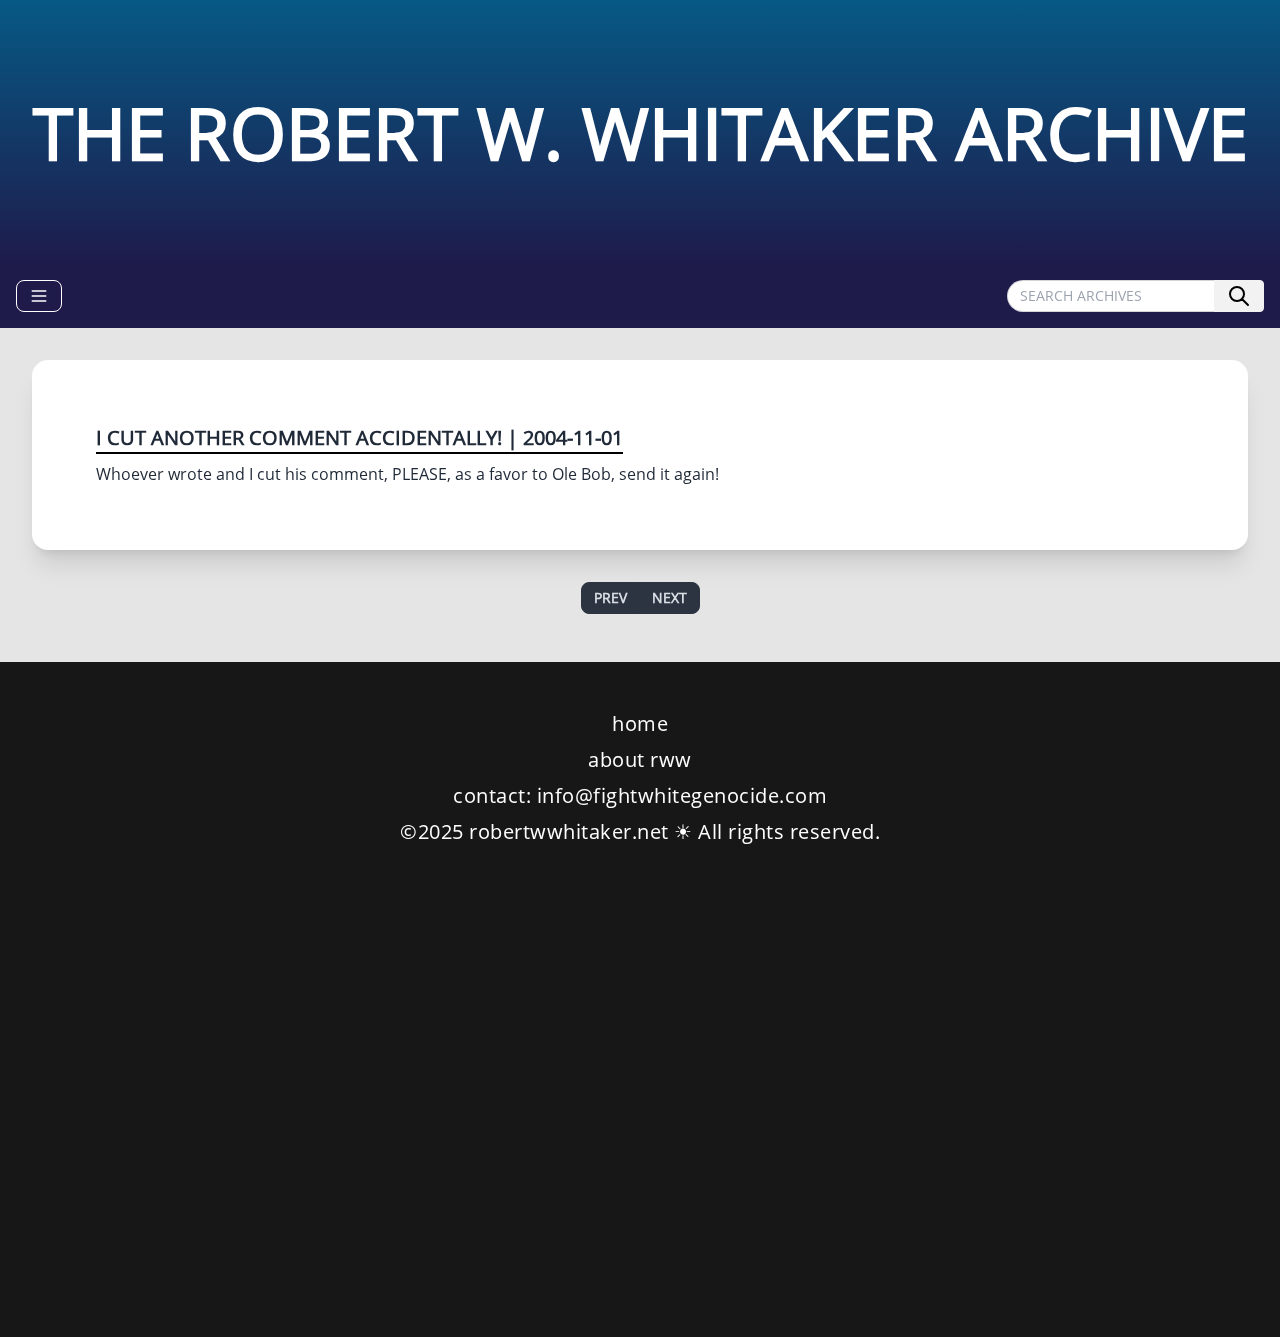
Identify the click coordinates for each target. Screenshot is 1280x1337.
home (640, 723)
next (669, 597)
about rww (640, 759)
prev (610, 597)
